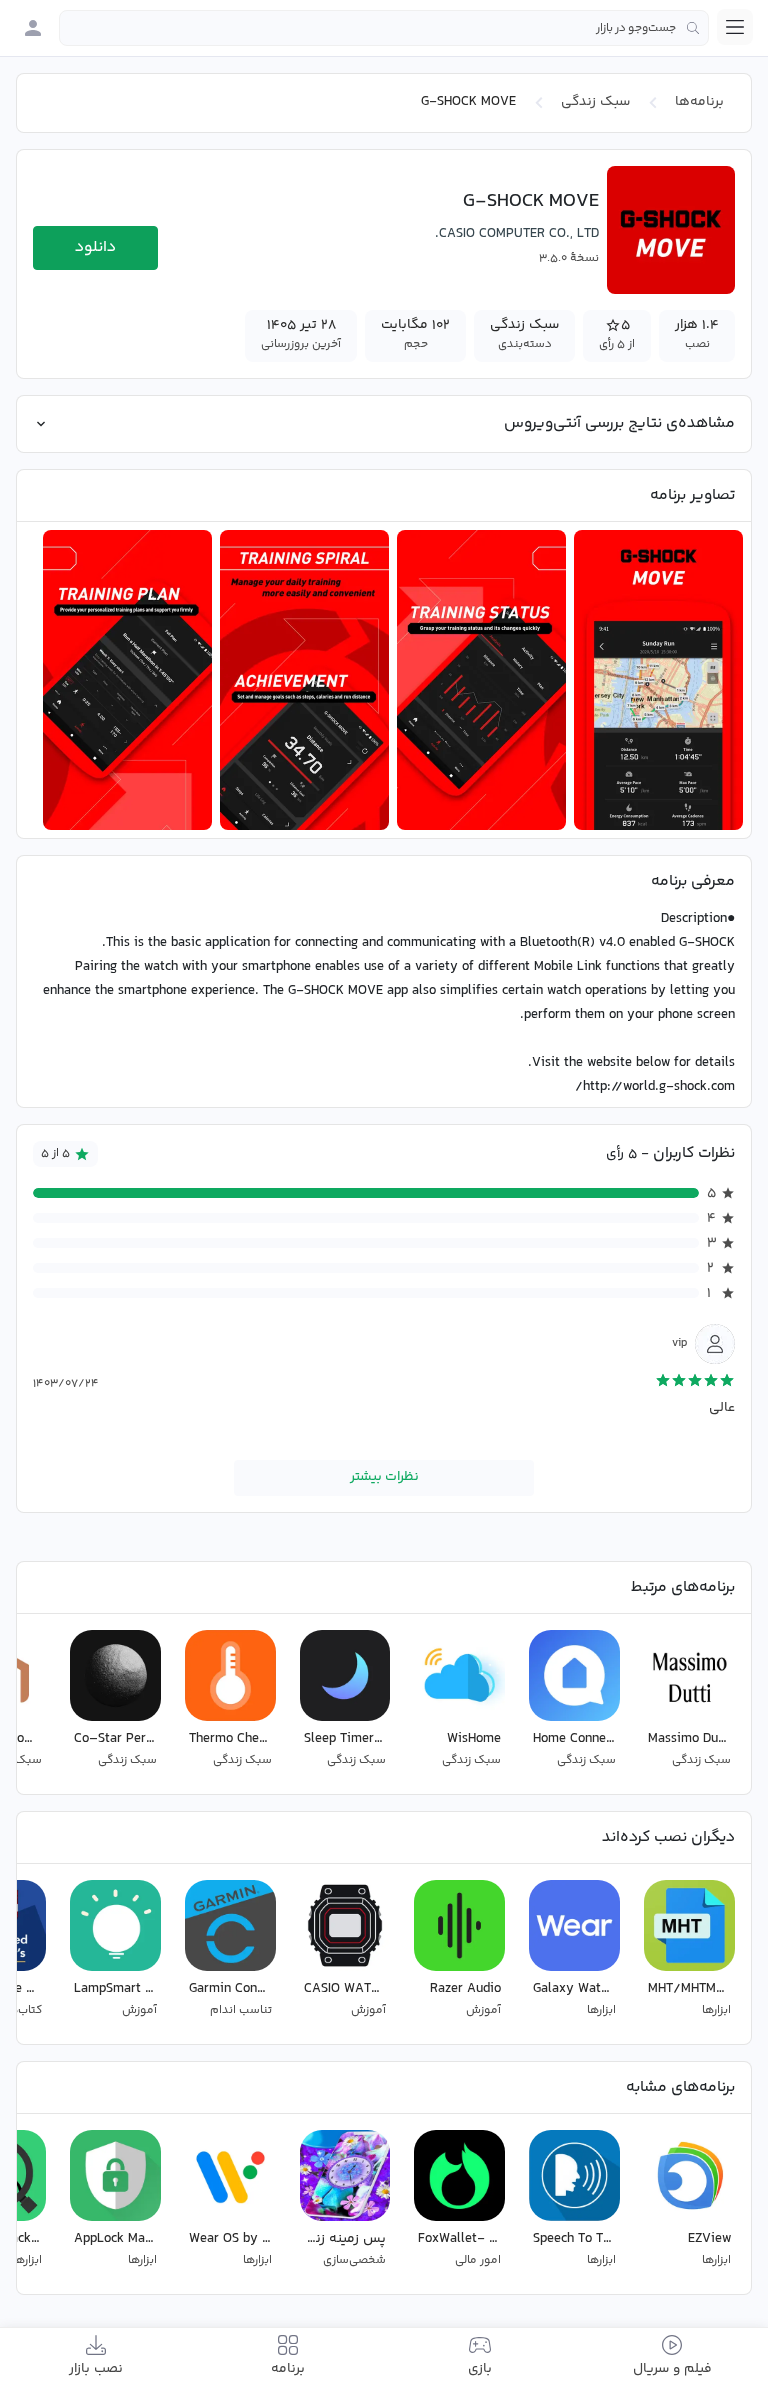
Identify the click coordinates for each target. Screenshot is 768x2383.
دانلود (95, 247)
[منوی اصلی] (735, 27)
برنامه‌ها (699, 102)
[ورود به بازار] (33, 28)
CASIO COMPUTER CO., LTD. (517, 234)
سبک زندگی (595, 102)
